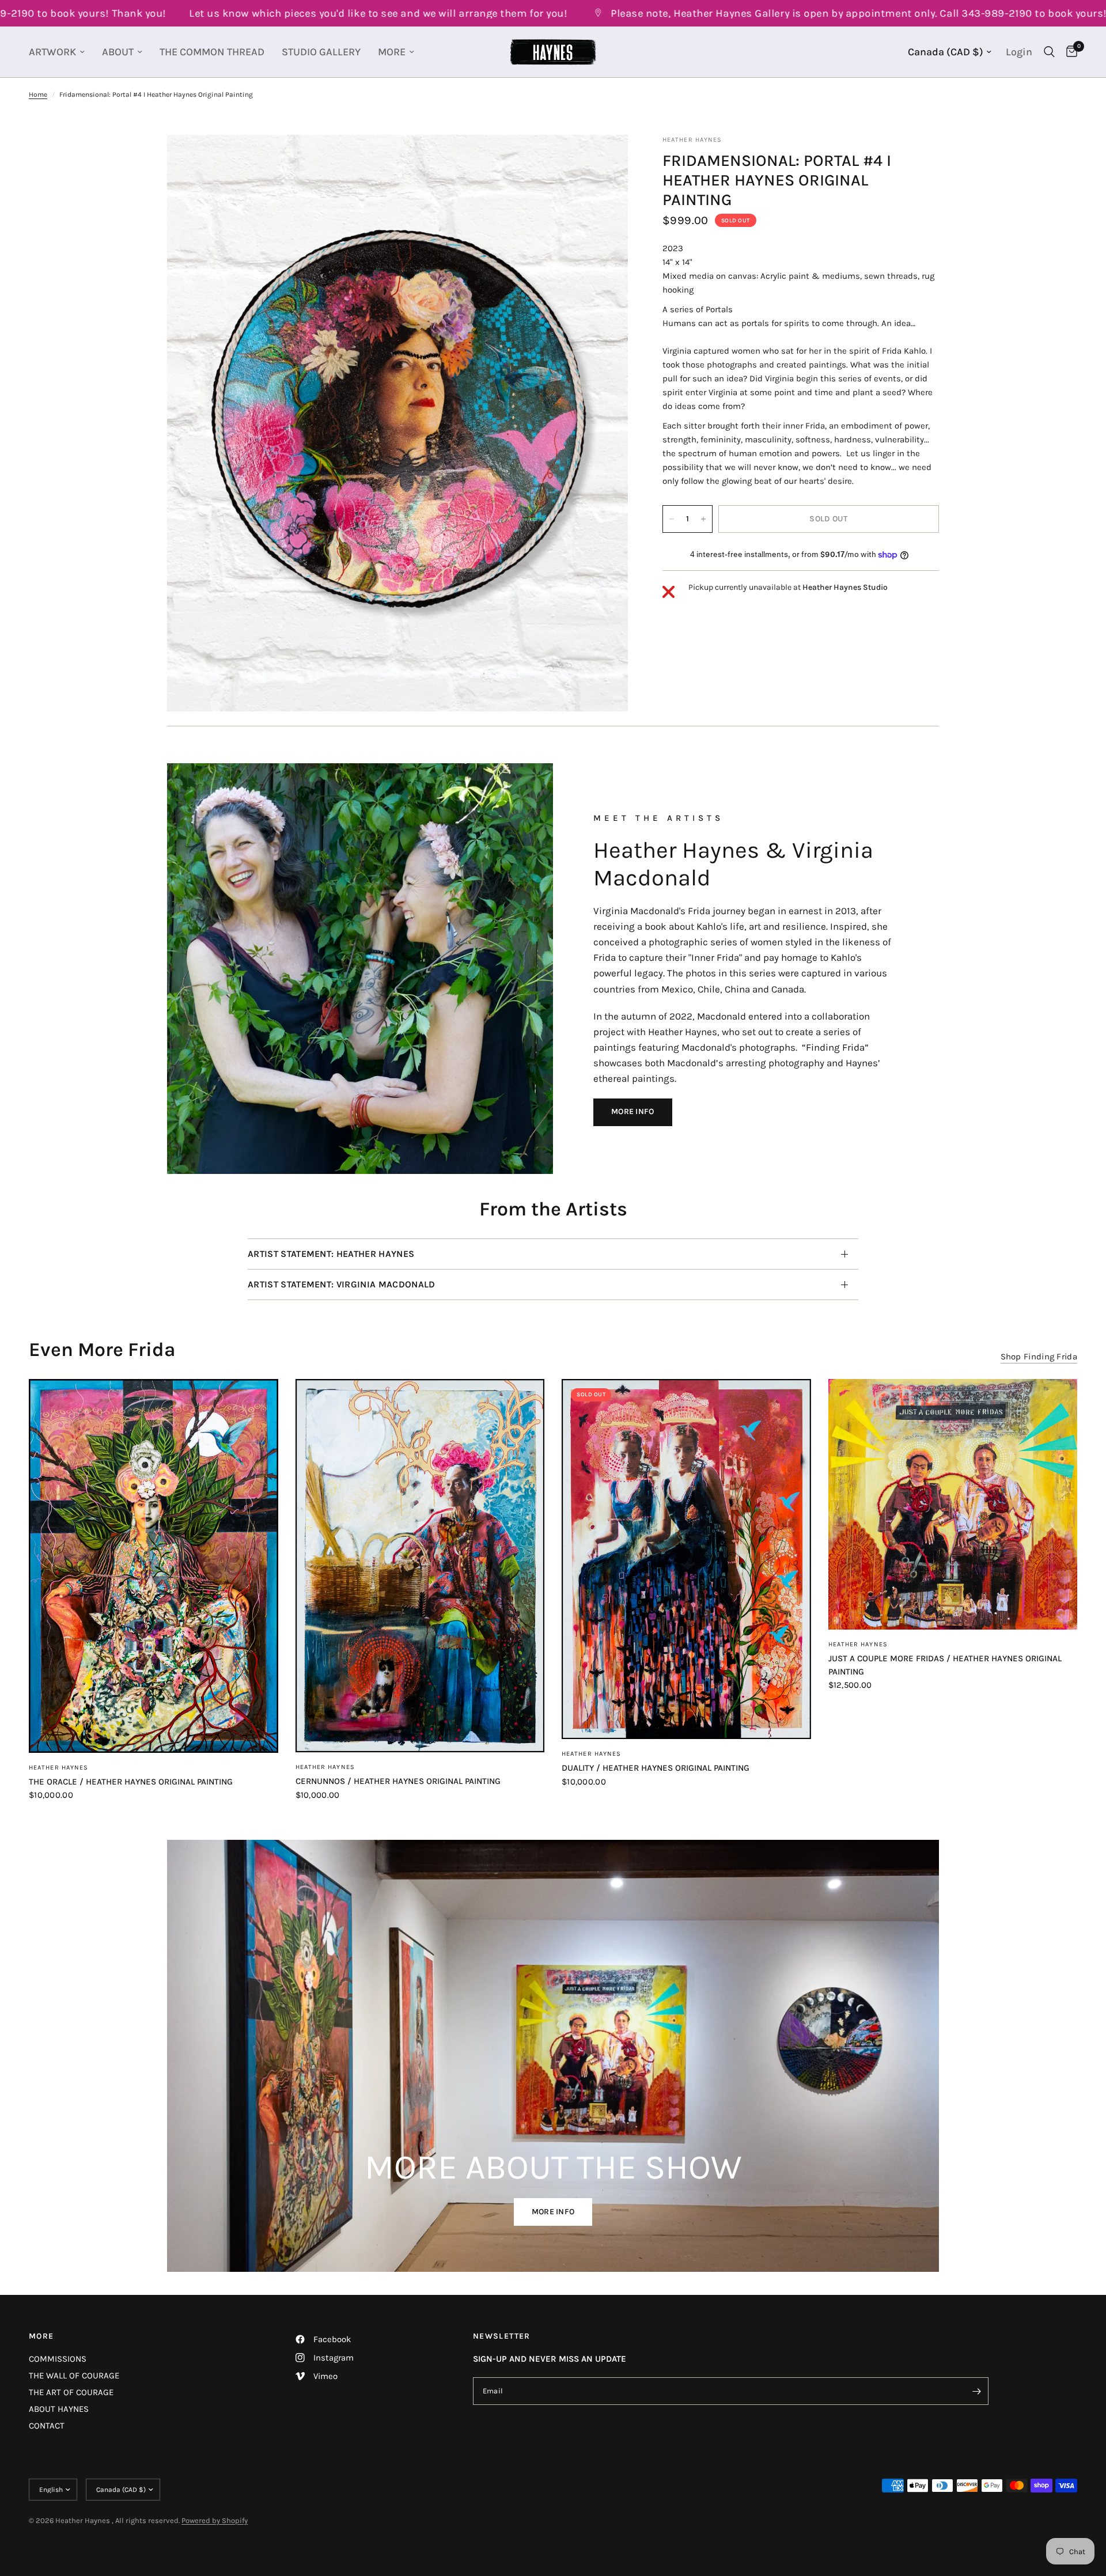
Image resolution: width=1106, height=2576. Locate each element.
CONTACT (47, 2426)
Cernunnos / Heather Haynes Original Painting (398, 1781)
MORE (392, 52)
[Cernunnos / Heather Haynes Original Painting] (420, 1566)
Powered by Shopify (215, 2520)
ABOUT (118, 52)
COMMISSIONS (58, 2359)
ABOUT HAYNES (59, 2409)
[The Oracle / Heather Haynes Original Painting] (154, 1566)
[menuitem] (61, 52)
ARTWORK (52, 52)
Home (38, 94)
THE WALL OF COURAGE (74, 2376)
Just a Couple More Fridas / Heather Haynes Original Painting (945, 1665)
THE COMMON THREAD (212, 52)
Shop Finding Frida (1039, 1357)
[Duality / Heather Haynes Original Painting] (686, 1559)
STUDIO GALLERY (321, 52)
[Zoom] (604, 159)
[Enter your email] (977, 2391)
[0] (1069, 52)
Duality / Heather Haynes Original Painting (656, 1768)
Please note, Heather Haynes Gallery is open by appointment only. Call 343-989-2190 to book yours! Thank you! (790, 13)
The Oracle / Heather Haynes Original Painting (131, 1782)
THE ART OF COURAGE (71, 2392)
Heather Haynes (58, 1768)
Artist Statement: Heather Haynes (331, 1254)
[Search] (1049, 52)
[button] (633, 1112)
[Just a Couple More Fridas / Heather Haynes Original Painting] (953, 1505)
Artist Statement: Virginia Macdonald (342, 1284)
